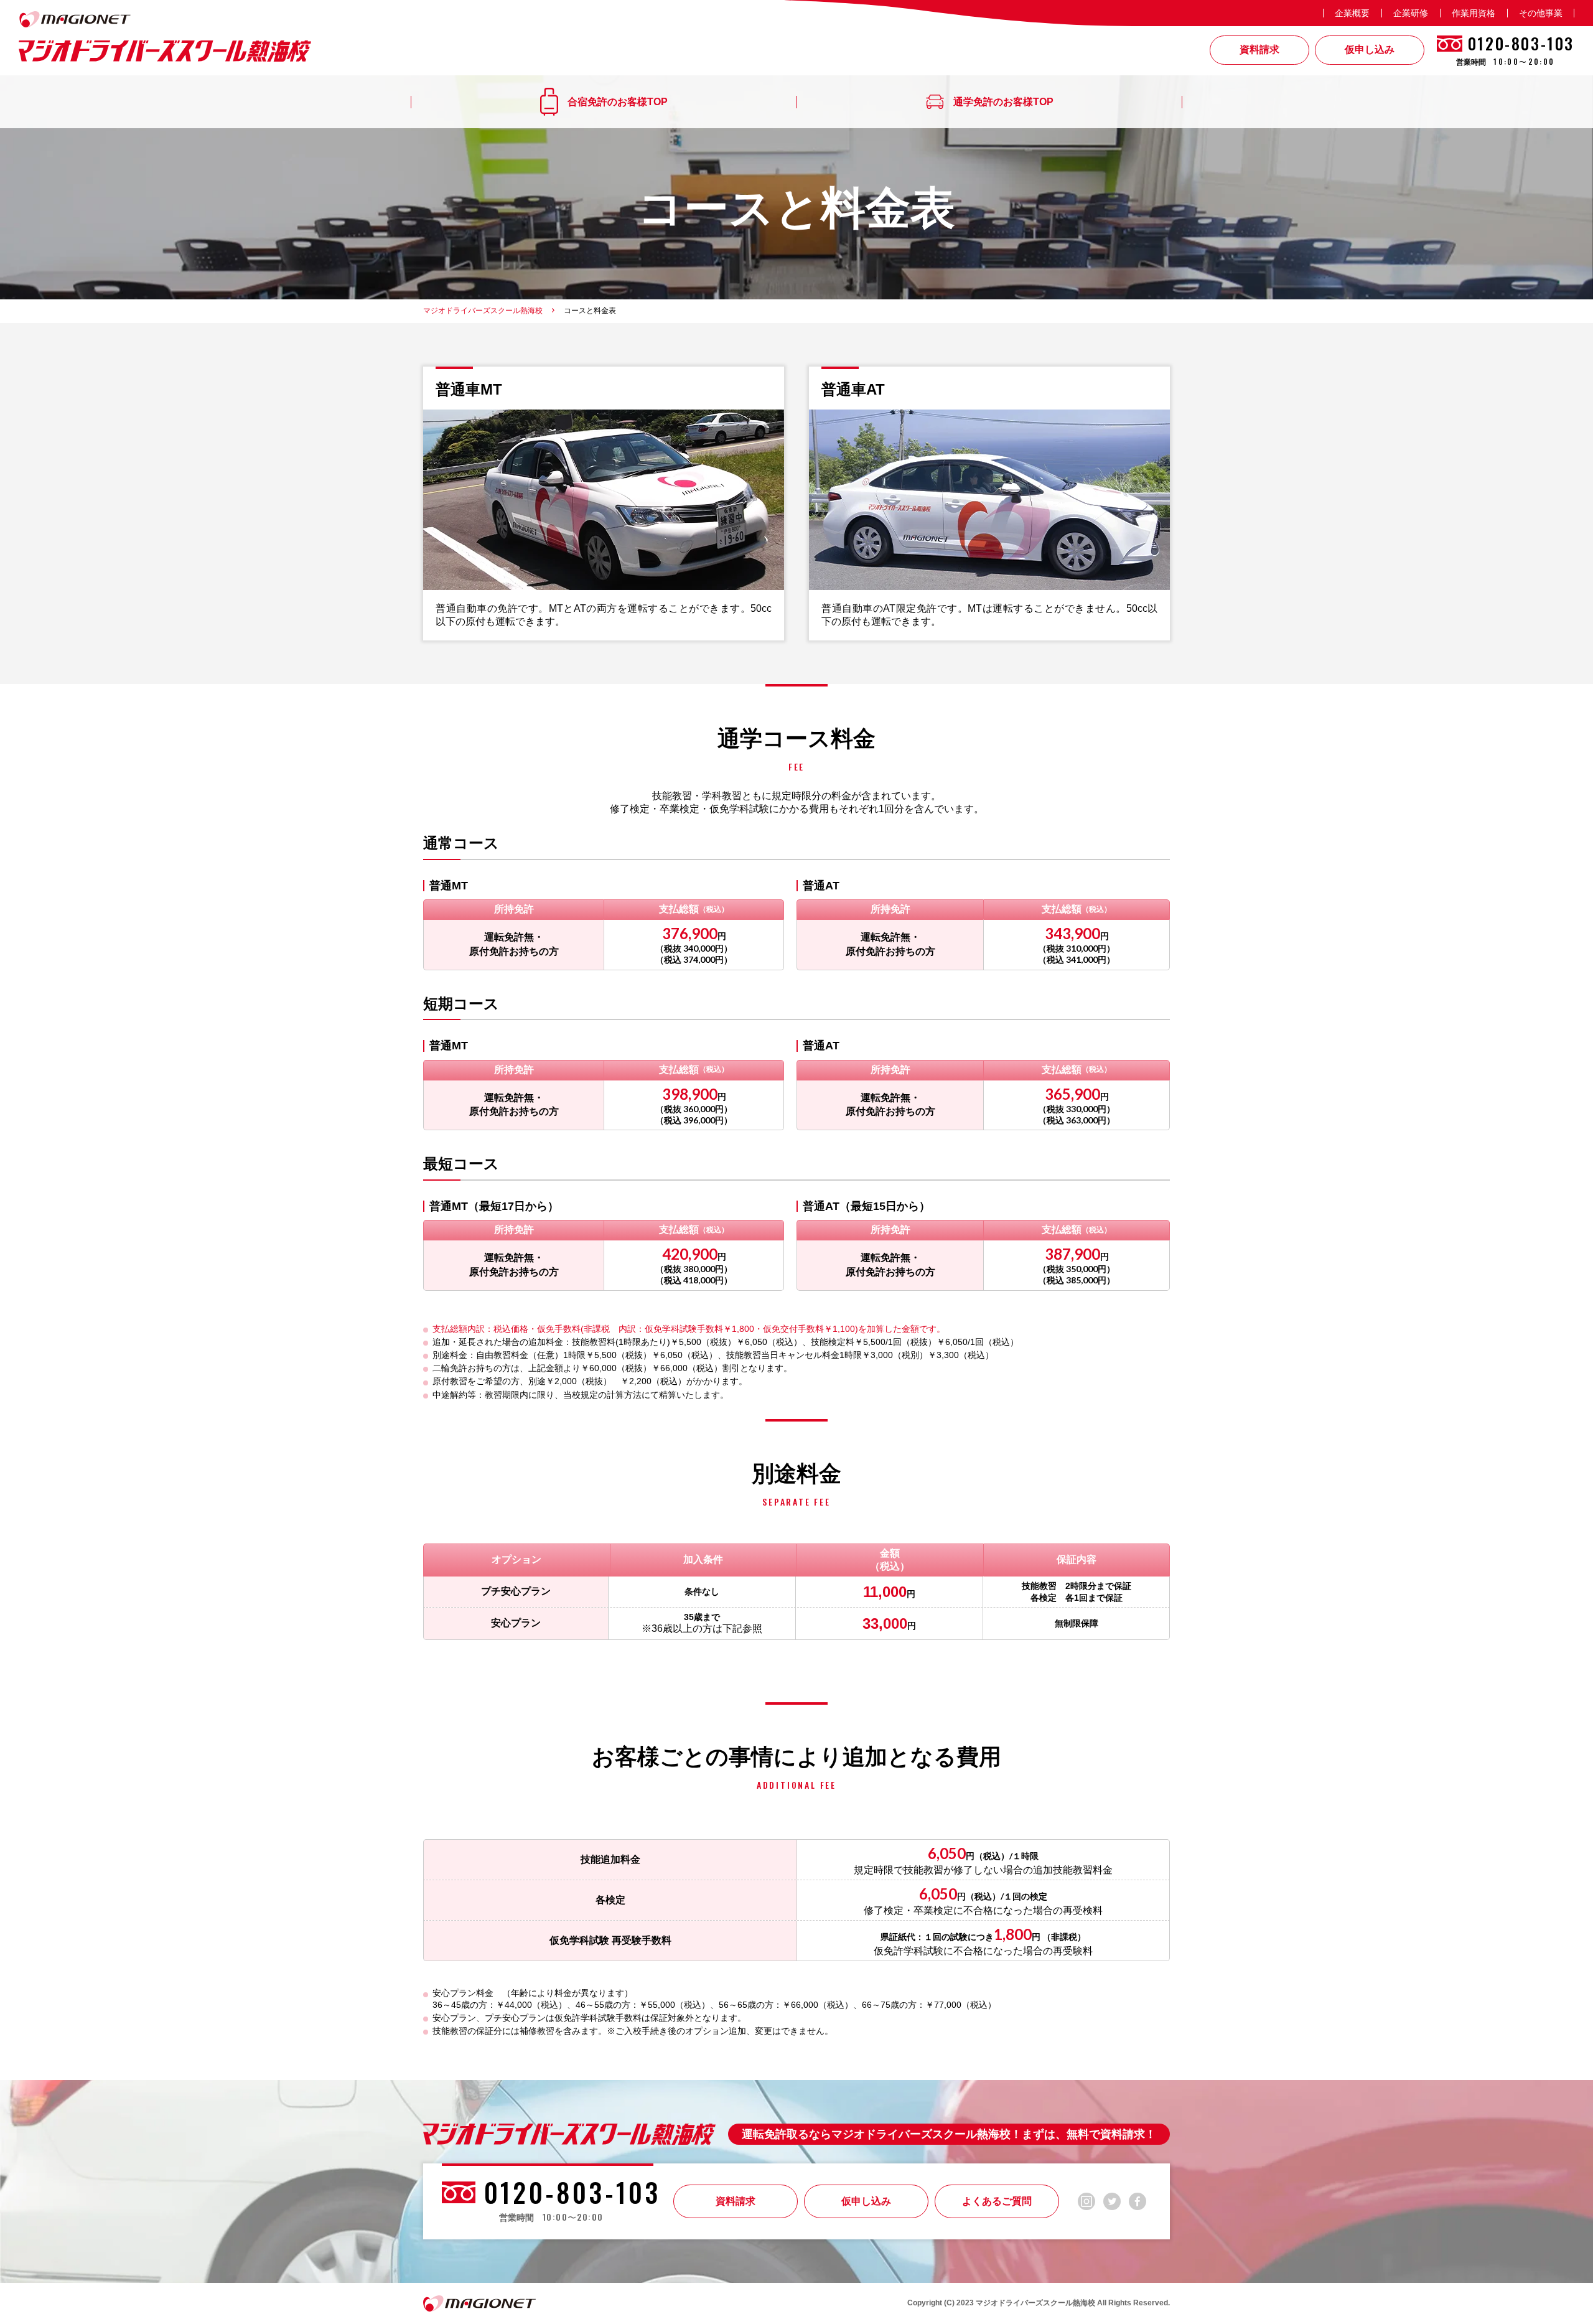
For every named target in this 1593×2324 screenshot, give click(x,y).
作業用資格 (1474, 13)
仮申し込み (866, 2201)
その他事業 (1541, 13)
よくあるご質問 (997, 2201)
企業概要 (1352, 13)
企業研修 (1411, 13)
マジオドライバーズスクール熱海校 (483, 311)
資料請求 (736, 2201)
